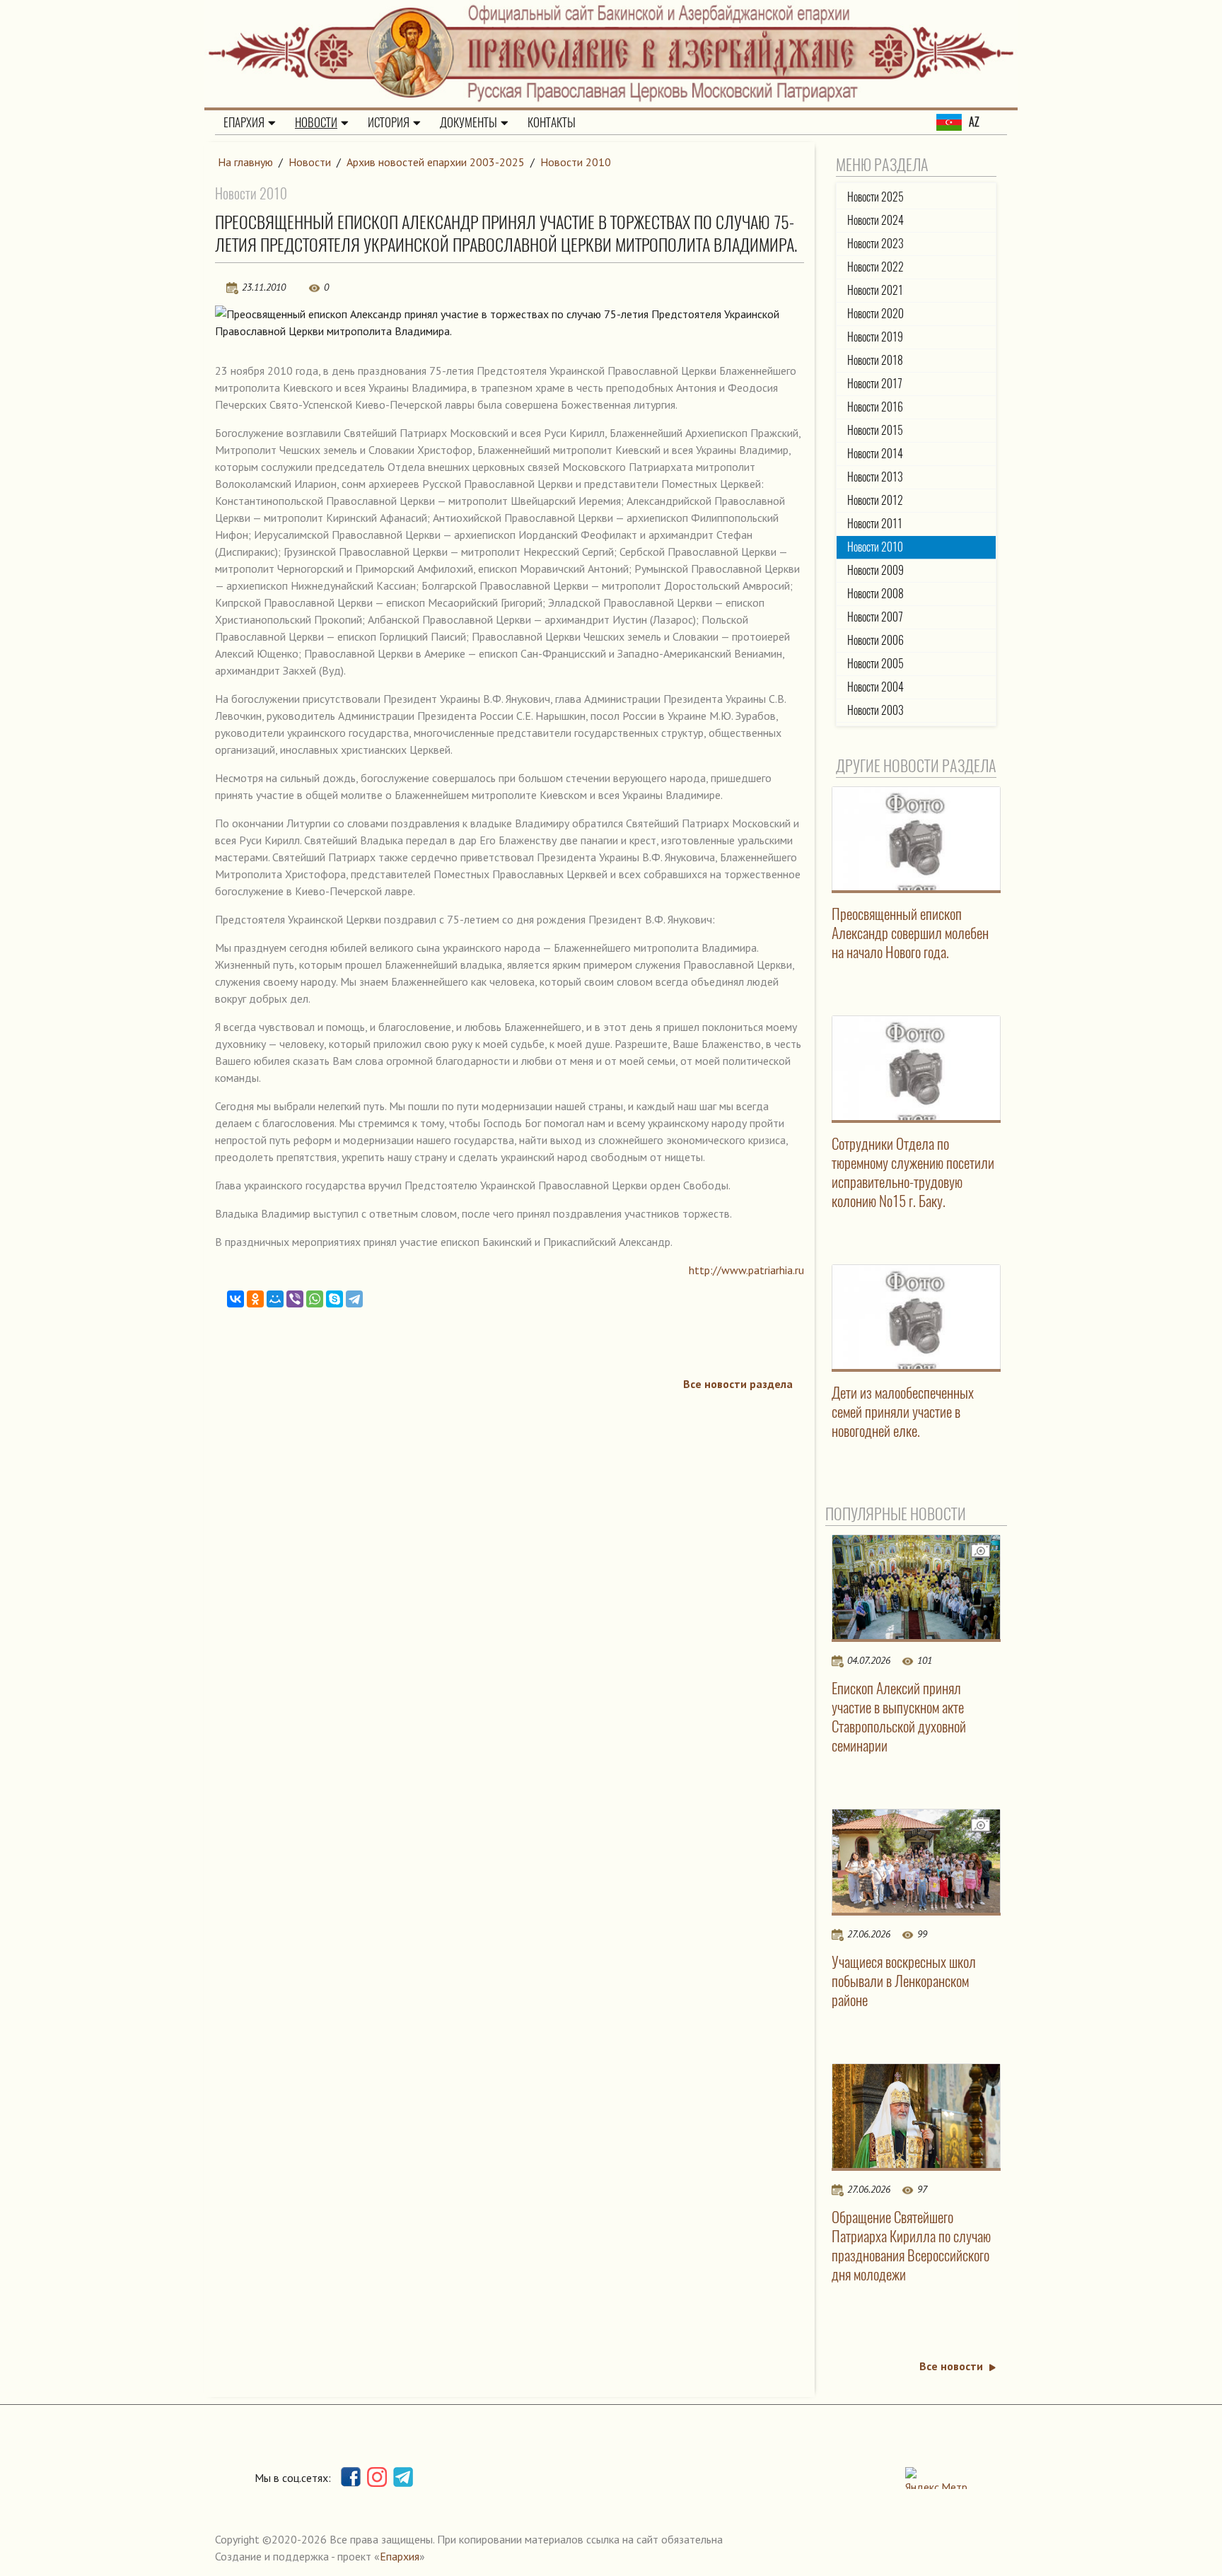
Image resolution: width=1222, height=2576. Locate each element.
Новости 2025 (875, 197)
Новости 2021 (875, 290)
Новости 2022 (875, 267)
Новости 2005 (875, 664)
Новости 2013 (875, 477)
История (389, 122)
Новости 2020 (875, 314)
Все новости (951, 2366)
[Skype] (334, 1299)
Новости (316, 122)
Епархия (244, 122)
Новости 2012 (875, 500)
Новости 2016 (875, 407)
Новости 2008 (875, 594)
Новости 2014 (875, 454)
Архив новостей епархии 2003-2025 (436, 162)
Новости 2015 (875, 430)
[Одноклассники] (255, 1299)
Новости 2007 (875, 617)
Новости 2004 (875, 687)
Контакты (552, 122)
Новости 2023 (875, 244)
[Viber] (295, 1299)
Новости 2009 (875, 570)
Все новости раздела (738, 1384)
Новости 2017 (875, 384)
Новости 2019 (875, 337)
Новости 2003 (875, 710)
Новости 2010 (576, 162)
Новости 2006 (875, 640)
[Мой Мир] (275, 1299)
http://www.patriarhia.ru (746, 1270)
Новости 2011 (875, 524)
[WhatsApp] (315, 1299)
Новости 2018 (875, 360)
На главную (245, 162)
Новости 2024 (875, 220)
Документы (469, 122)
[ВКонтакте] (235, 1299)
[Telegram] (354, 1299)
